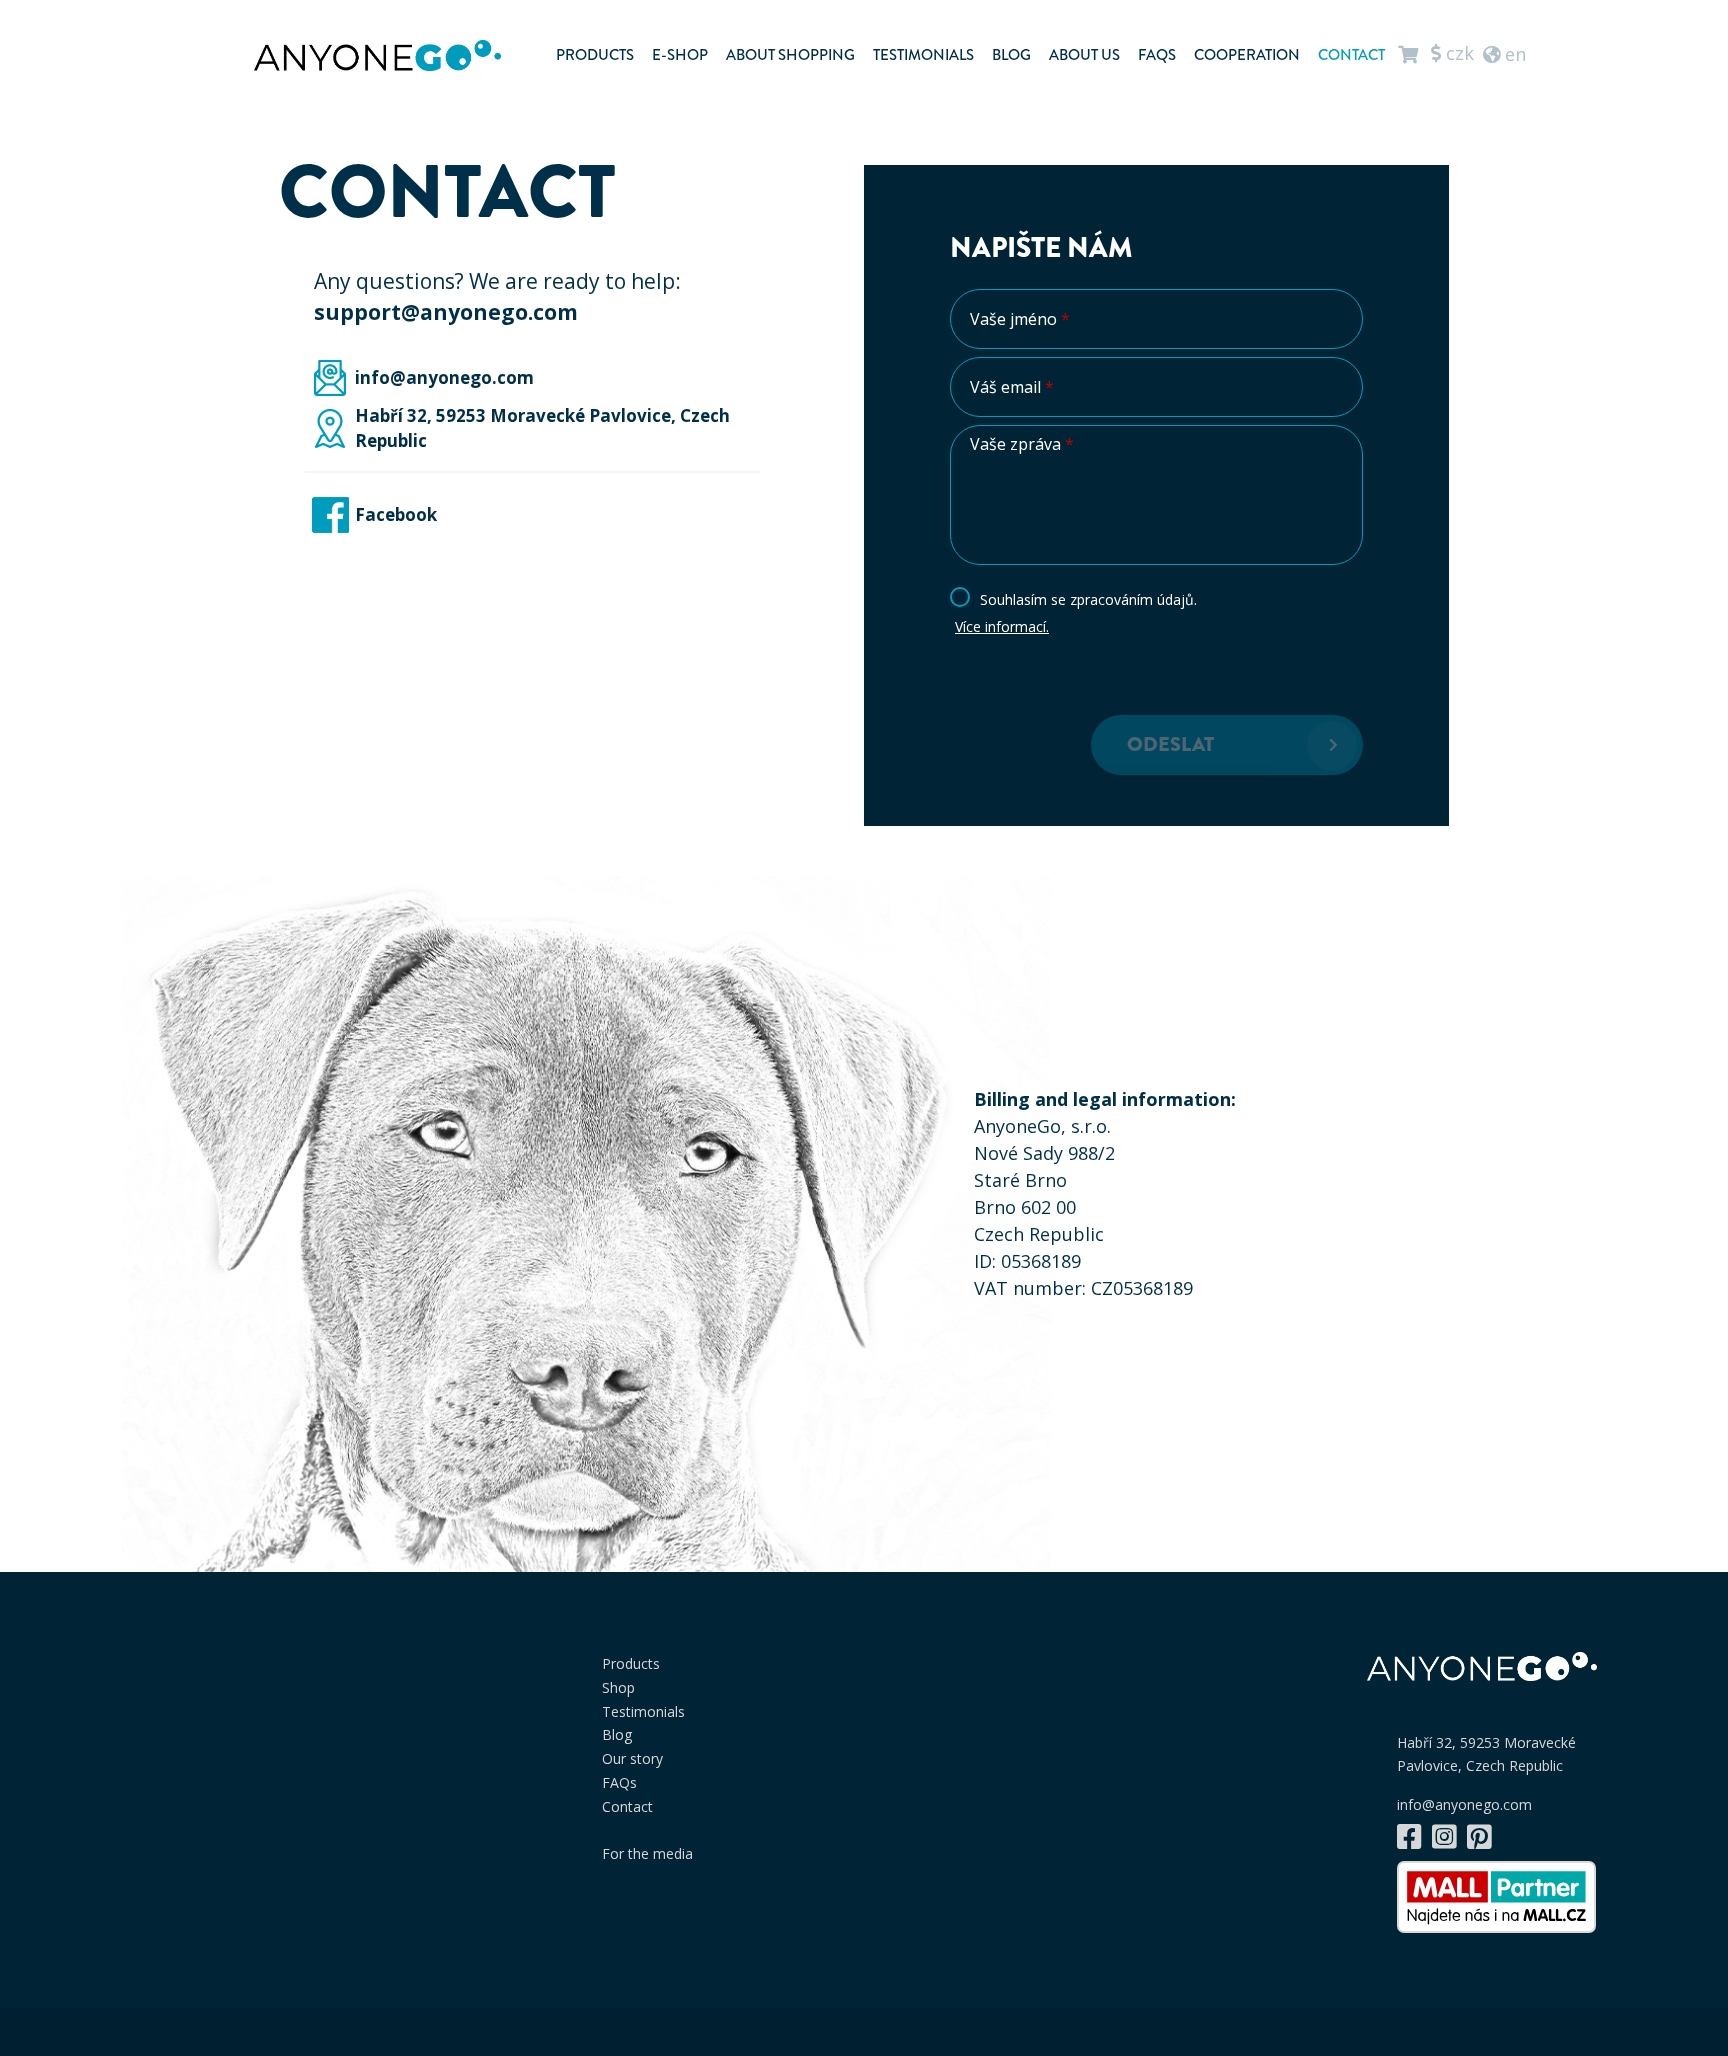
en (1513, 53)
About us (1084, 55)
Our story (632, 1758)
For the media (647, 1853)
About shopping (790, 55)
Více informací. (1002, 626)
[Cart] (1408, 54)
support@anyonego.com (446, 312)
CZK (1457, 53)
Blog (1011, 55)
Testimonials (923, 55)
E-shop (680, 55)
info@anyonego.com (1464, 1805)
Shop (618, 1687)
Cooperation (1247, 55)
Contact (1351, 55)
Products (595, 55)
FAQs (1157, 55)
